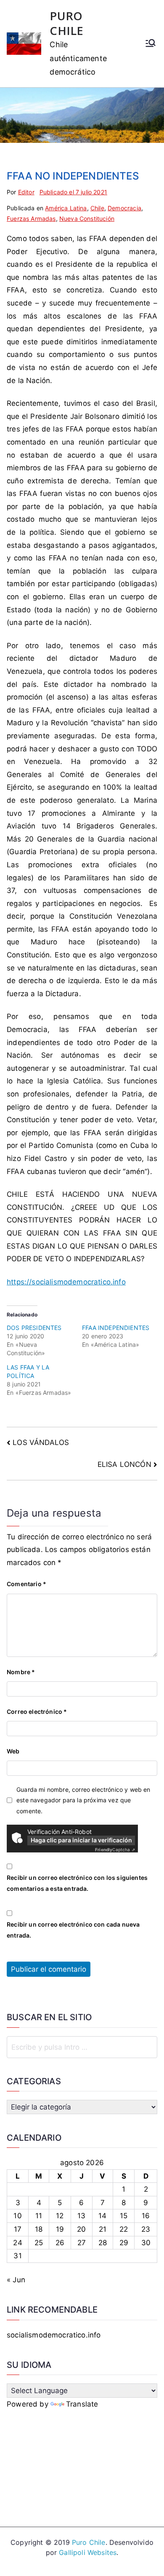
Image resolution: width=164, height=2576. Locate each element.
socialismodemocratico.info (54, 2335)
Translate (82, 2404)
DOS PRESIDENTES (34, 1328)
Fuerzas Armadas (31, 218)
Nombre (21, 1672)
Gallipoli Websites (88, 2552)
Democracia (124, 208)
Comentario (26, 1584)
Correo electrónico (37, 1712)
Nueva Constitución (87, 218)
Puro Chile (89, 2542)
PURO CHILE (66, 23)
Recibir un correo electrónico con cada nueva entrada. (73, 1930)
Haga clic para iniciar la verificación (81, 1840)
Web (13, 1751)
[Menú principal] (151, 44)
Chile (97, 208)
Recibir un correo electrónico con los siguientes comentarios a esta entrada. (77, 1883)
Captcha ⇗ (115, 1850)
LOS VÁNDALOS (41, 1442)
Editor (26, 192)
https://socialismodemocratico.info (66, 1282)
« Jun (16, 2280)
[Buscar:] (82, 2047)
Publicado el (73, 192)
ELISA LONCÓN (124, 1464)
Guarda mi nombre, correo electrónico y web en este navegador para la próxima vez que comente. (83, 1800)
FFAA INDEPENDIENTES (116, 1328)
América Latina (66, 208)
